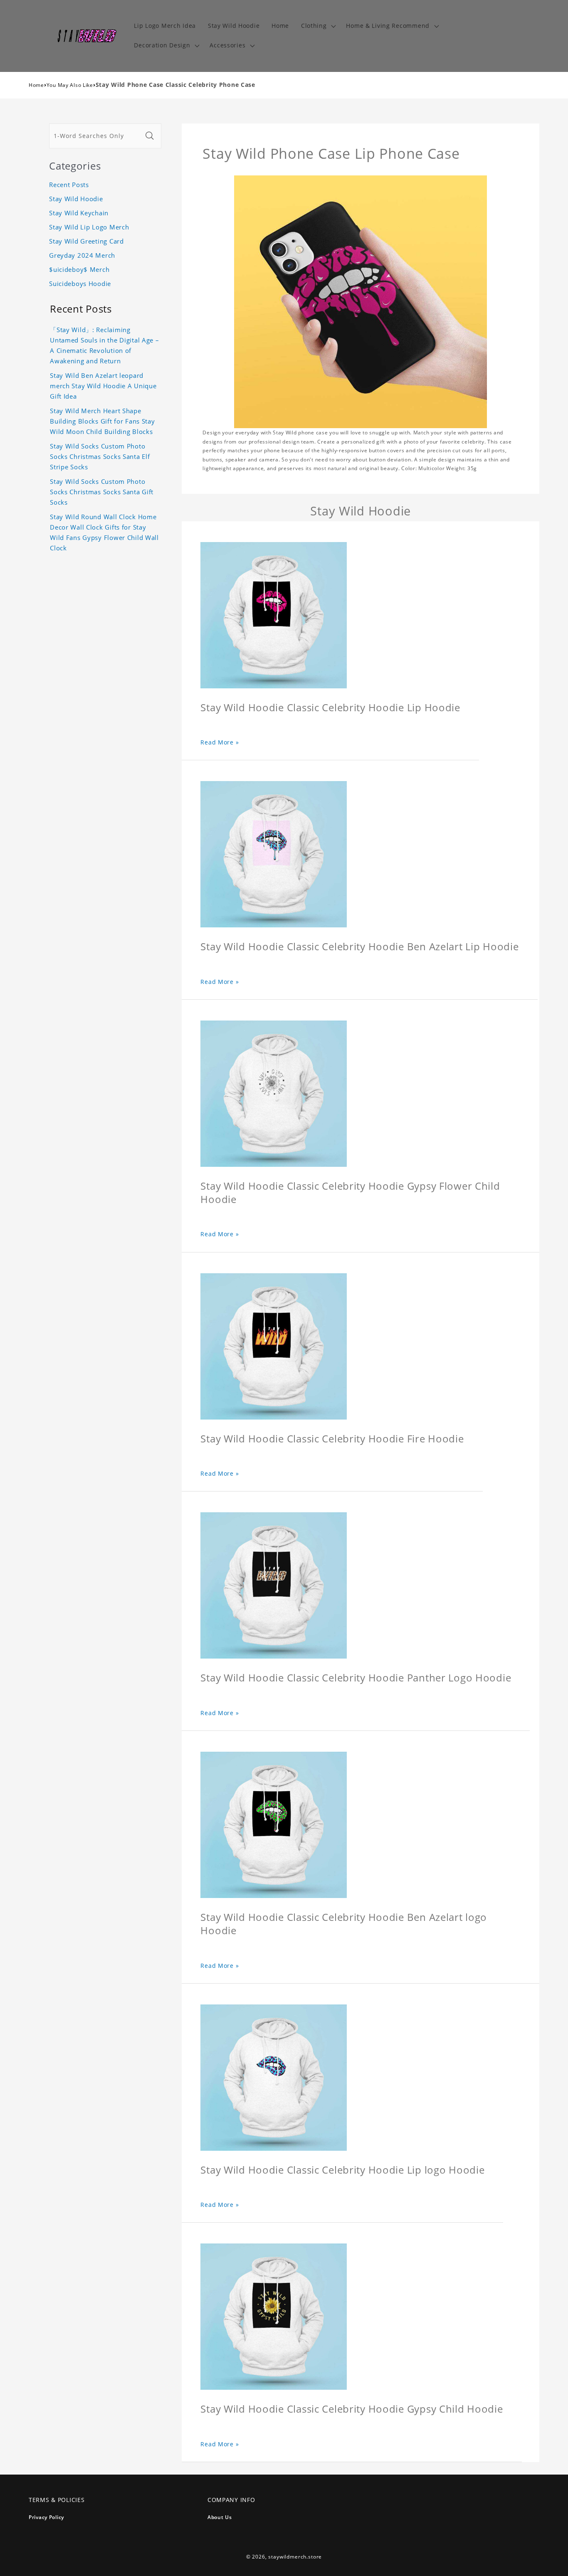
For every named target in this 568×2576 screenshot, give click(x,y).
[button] (317, 26)
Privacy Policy (46, 2517)
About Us (220, 2517)
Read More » (220, 742)
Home (36, 85)
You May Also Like (70, 85)
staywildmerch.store (295, 2557)
